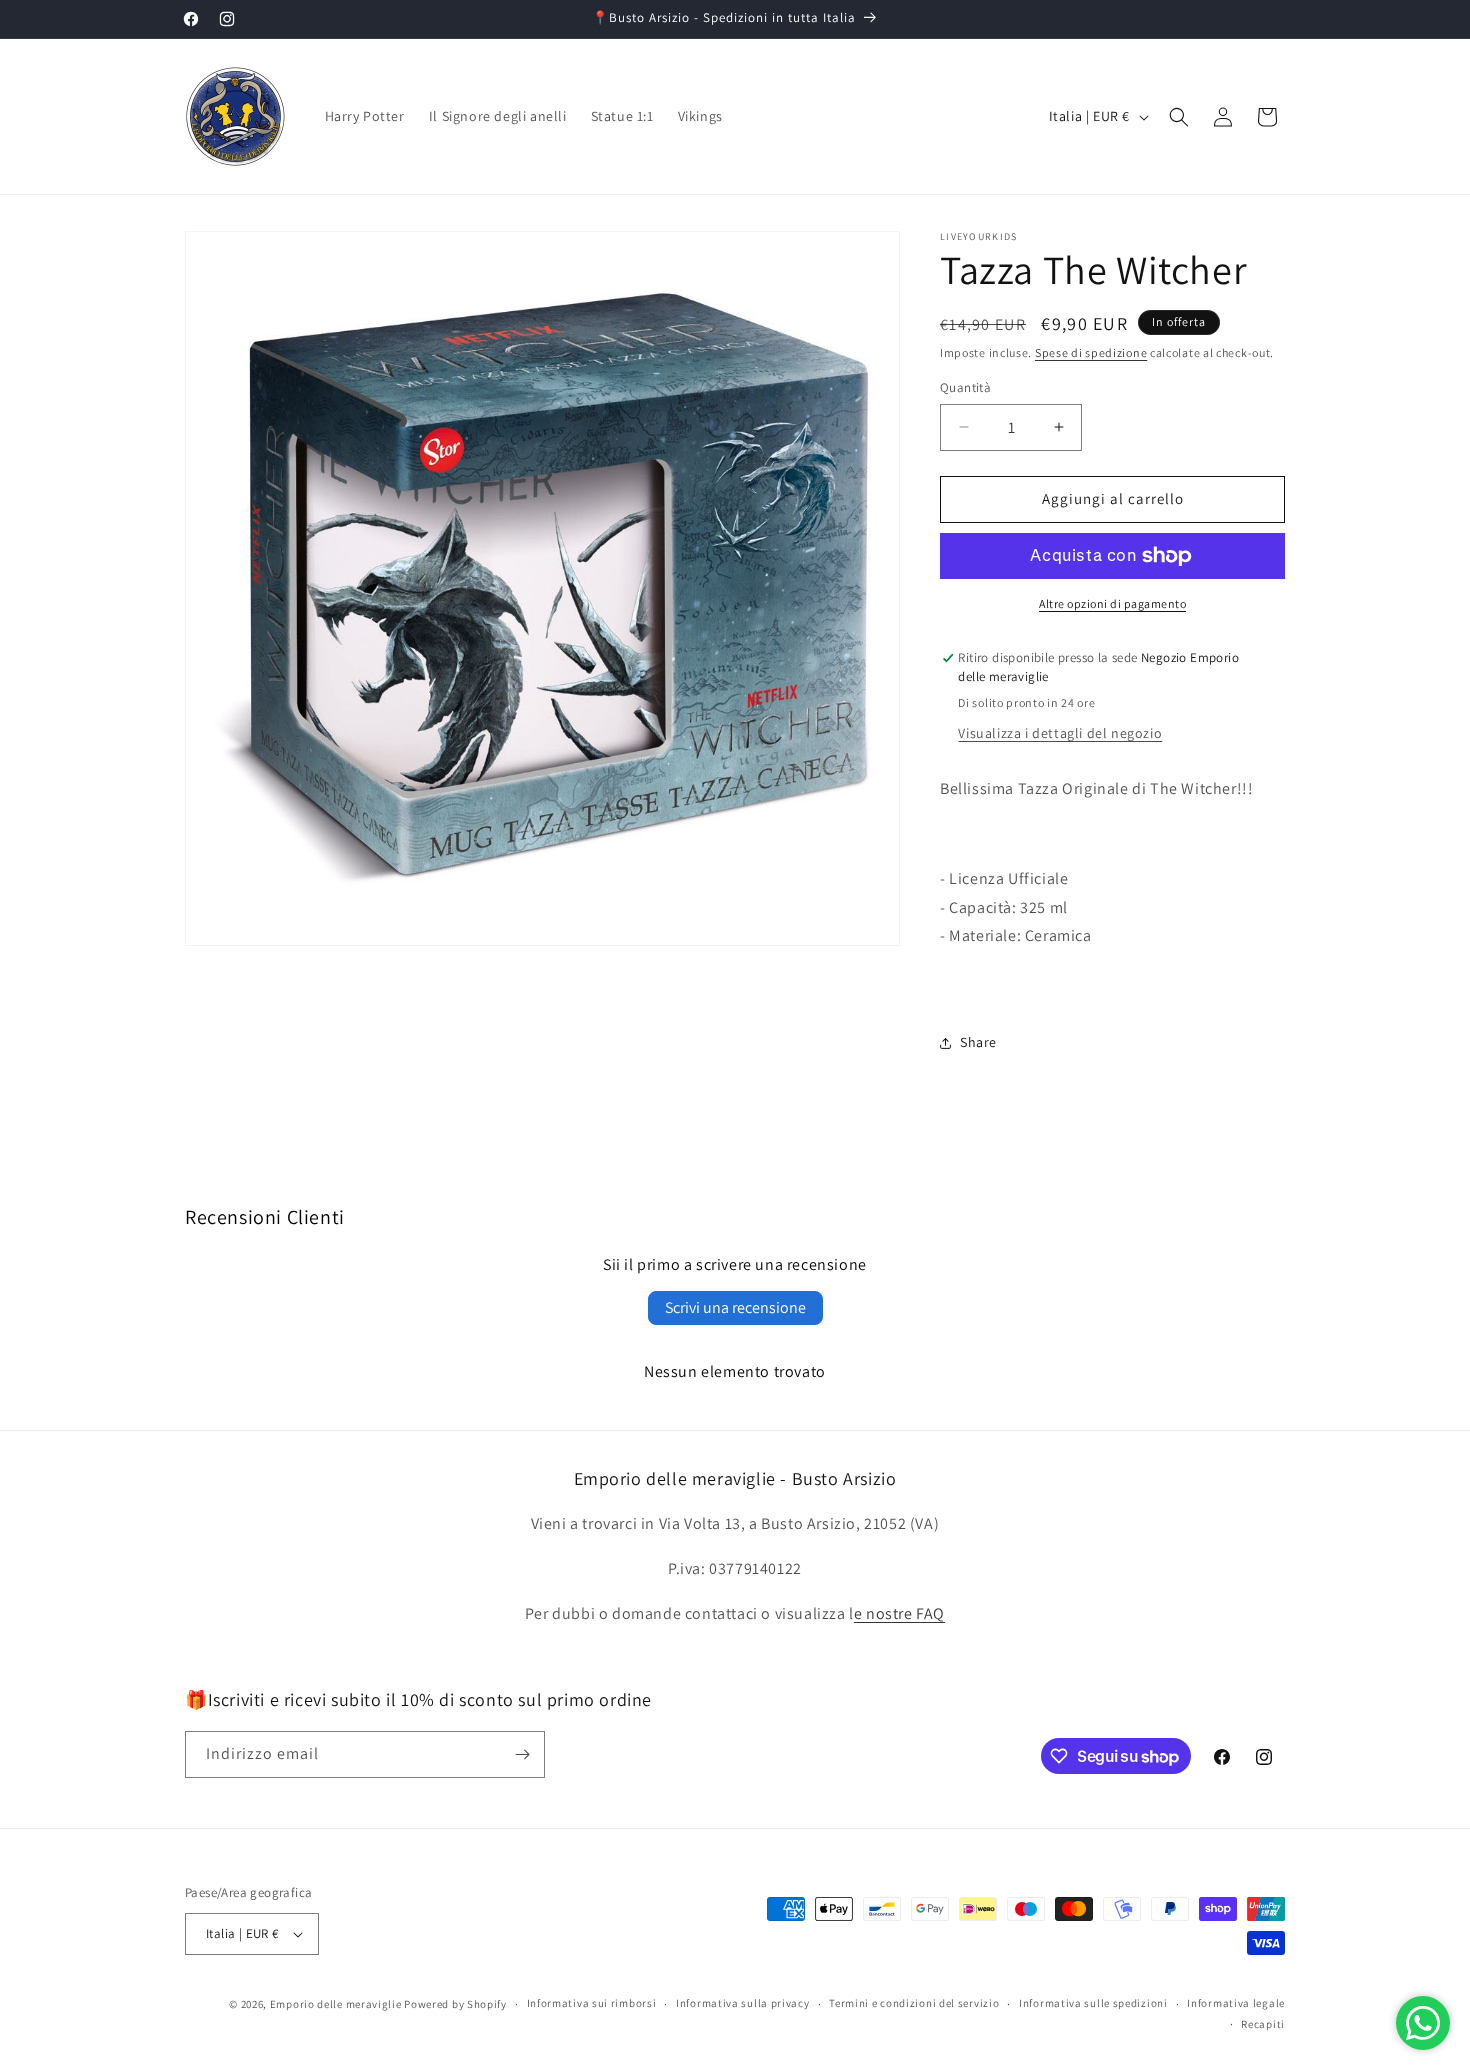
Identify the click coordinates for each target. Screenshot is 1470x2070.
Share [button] (978, 1042)
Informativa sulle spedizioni (1093, 2003)
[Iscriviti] (522, 1754)
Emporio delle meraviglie (336, 2004)
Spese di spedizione (1091, 352)
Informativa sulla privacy (743, 2003)
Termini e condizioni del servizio (914, 2003)
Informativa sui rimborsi (592, 2003)
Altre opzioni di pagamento (1112, 603)
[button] (1179, 117)
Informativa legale (1236, 2003)
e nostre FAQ (899, 1613)
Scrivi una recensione (735, 1307)
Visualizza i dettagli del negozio (1060, 733)
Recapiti (1263, 2024)
